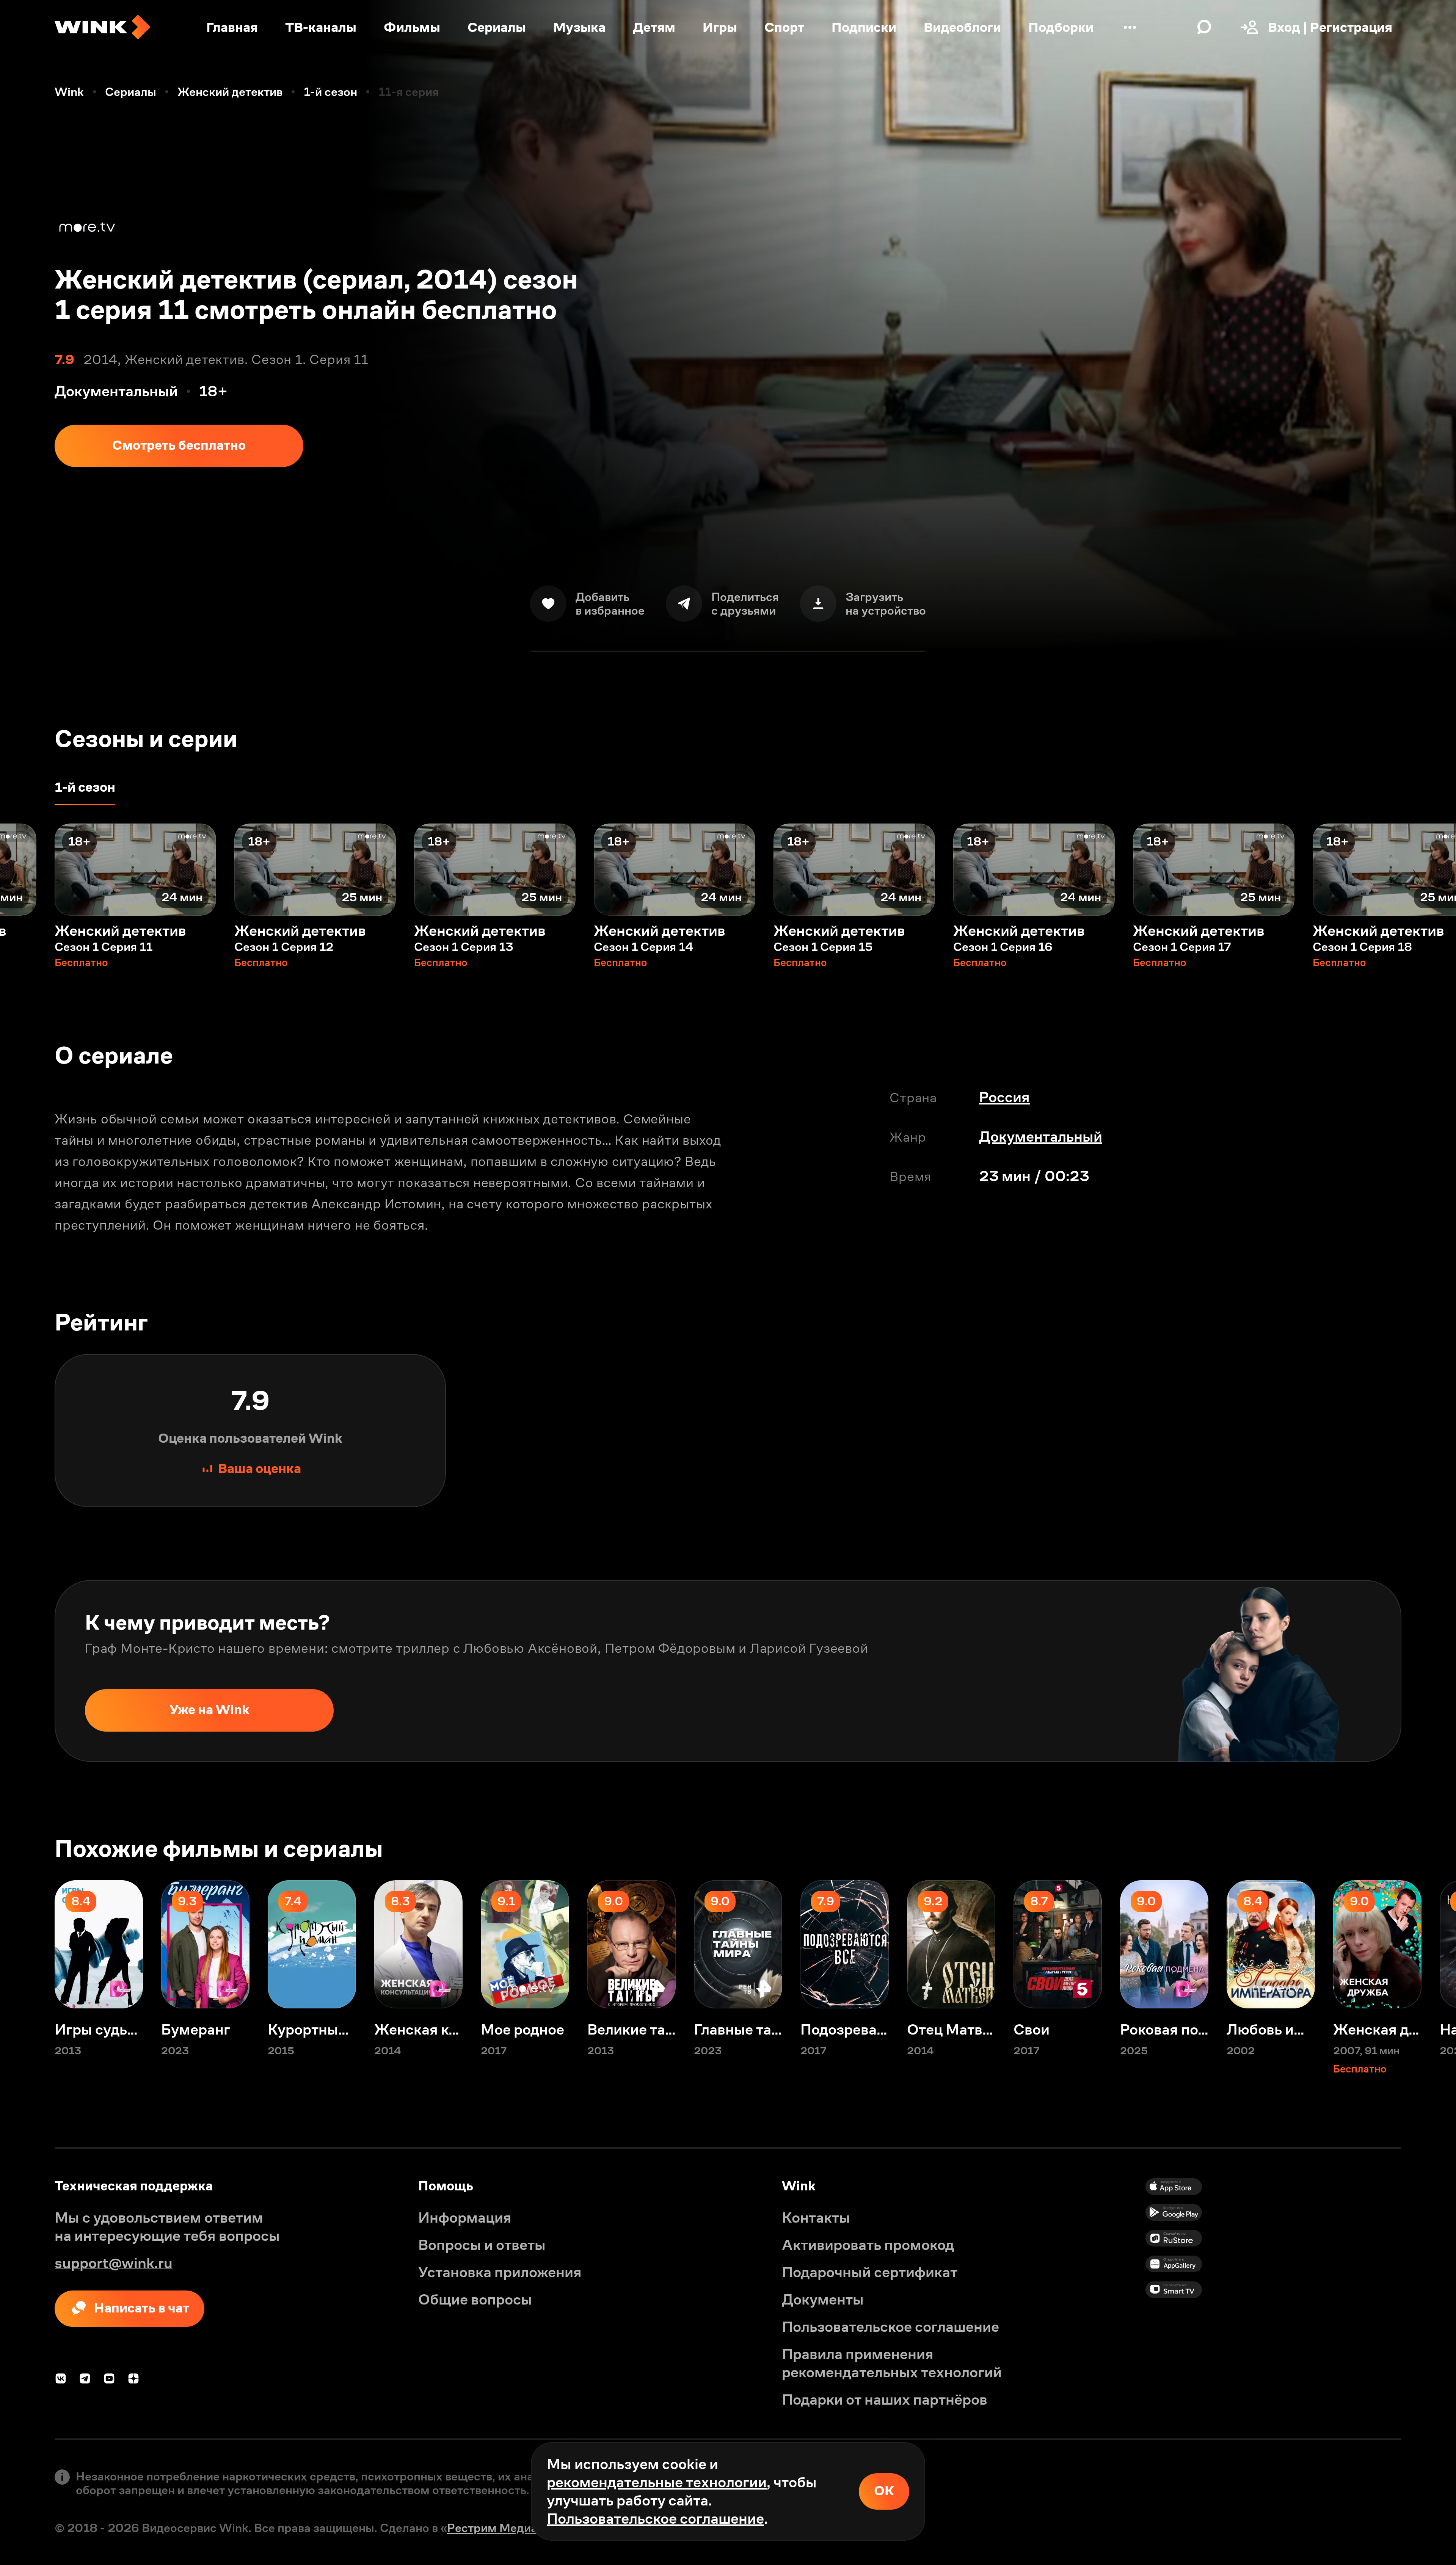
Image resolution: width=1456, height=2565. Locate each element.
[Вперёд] (1429, 870)
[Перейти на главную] (102, 27)
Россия (1004, 1097)
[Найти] (1204, 27)
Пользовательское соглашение (655, 2519)
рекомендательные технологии (657, 2482)
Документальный (1041, 1137)
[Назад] (27, 870)
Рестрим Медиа (492, 2528)
